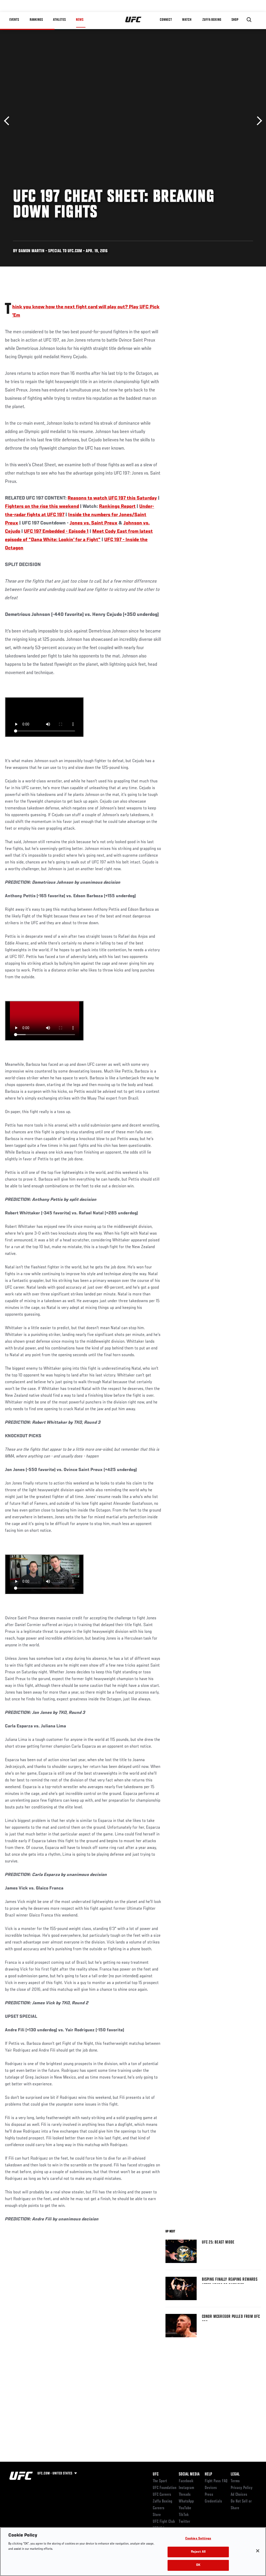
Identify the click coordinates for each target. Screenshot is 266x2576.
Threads (185, 2495)
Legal (235, 2474)
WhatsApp (186, 2501)
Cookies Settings (198, 2539)
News (80, 20)
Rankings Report (117, 507)
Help (208, 2474)
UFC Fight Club (164, 2522)
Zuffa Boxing (212, 20)
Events (14, 20)
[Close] (258, 2551)
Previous (8, 121)
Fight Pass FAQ (216, 2481)
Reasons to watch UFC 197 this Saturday (112, 498)
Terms (235, 2481)
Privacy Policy (242, 2488)
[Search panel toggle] (249, 20)
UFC (156, 2474)
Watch (187, 20)
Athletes (59, 20)
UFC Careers (162, 2495)
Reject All (198, 2552)
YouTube (185, 2508)
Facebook (186, 2481)
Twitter (184, 2522)
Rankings (36, 20)
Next (258, 121)
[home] (133, 20)
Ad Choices (239, 2495)
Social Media (189, 2474)
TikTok (184, 2515)
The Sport (160, 2481)
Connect (166, 20)
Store (157, 2515)
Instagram (186, 2488)
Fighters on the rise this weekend (42, 507)
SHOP (235, 20)
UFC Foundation (165, 2488)
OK (198, 2565)
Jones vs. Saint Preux (94, 523)
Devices (211, 2488)
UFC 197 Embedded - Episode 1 (56, 531)
